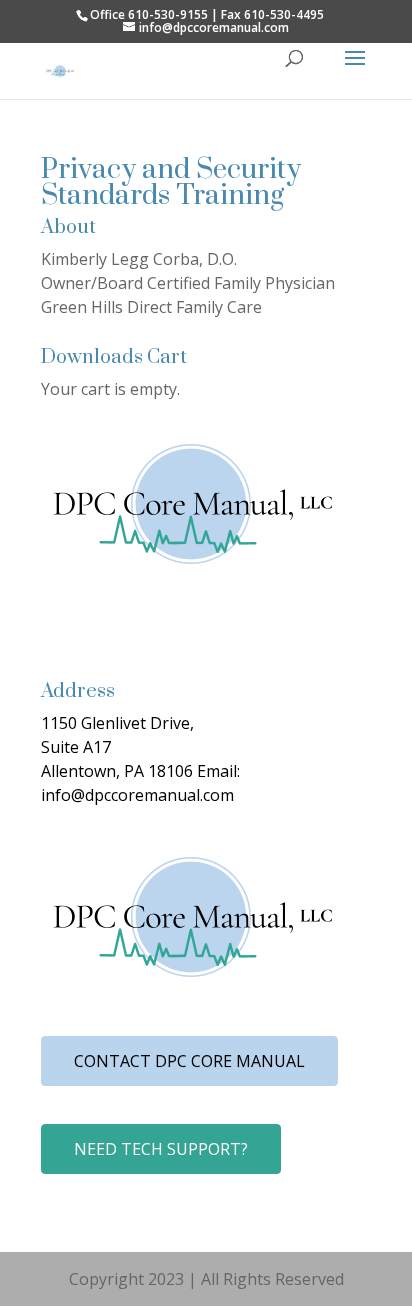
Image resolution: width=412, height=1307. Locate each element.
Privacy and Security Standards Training (171, 182)
